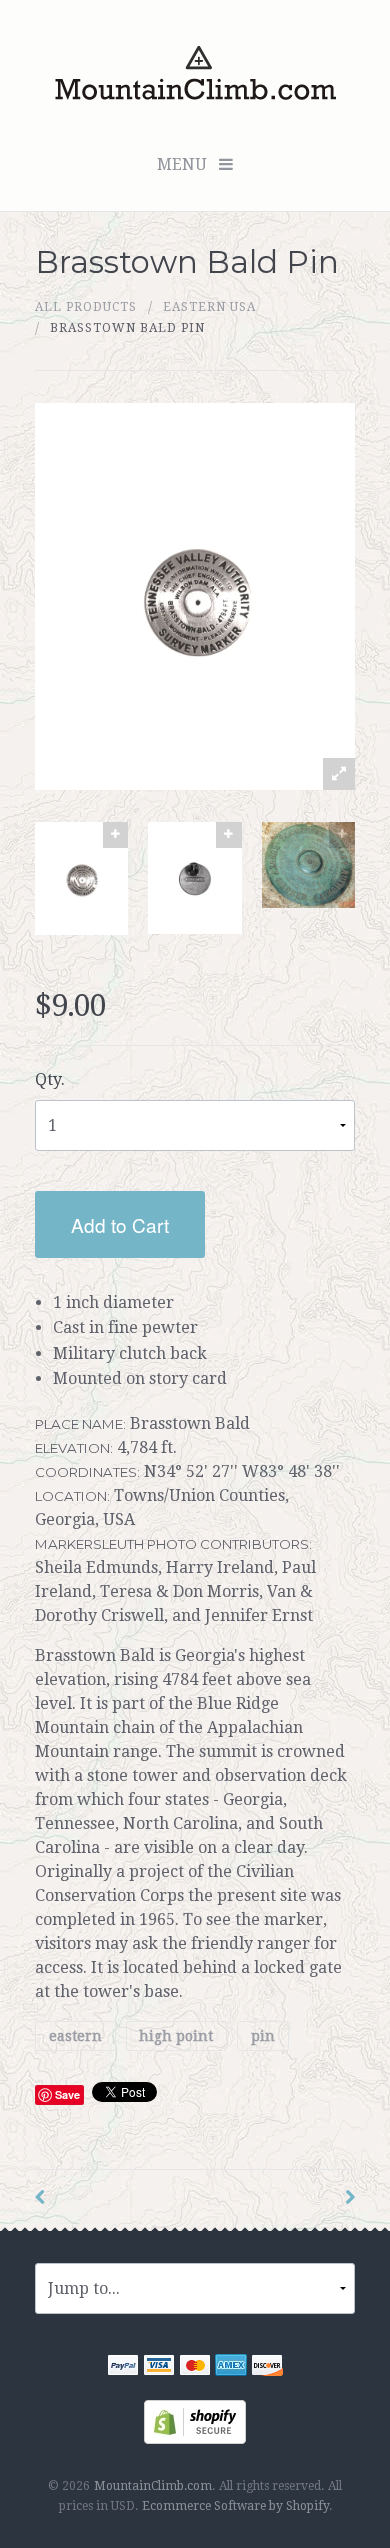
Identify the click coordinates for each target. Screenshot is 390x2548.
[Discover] (267, 2367)
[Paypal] (123, 2367)
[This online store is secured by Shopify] (195, 2420)
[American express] (231, 2367)
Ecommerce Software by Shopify (235, 2506)
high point (176, 2036)
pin (263, 2036)
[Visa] (159, 2367)
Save (67, 2094)
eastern (75, 2036)
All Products (86, 307)
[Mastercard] (195, 2367)
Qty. (50, 1079)
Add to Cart (120, 1224)
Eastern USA (209, 307)
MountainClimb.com (153, 2486)
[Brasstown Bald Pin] (81, 878)
